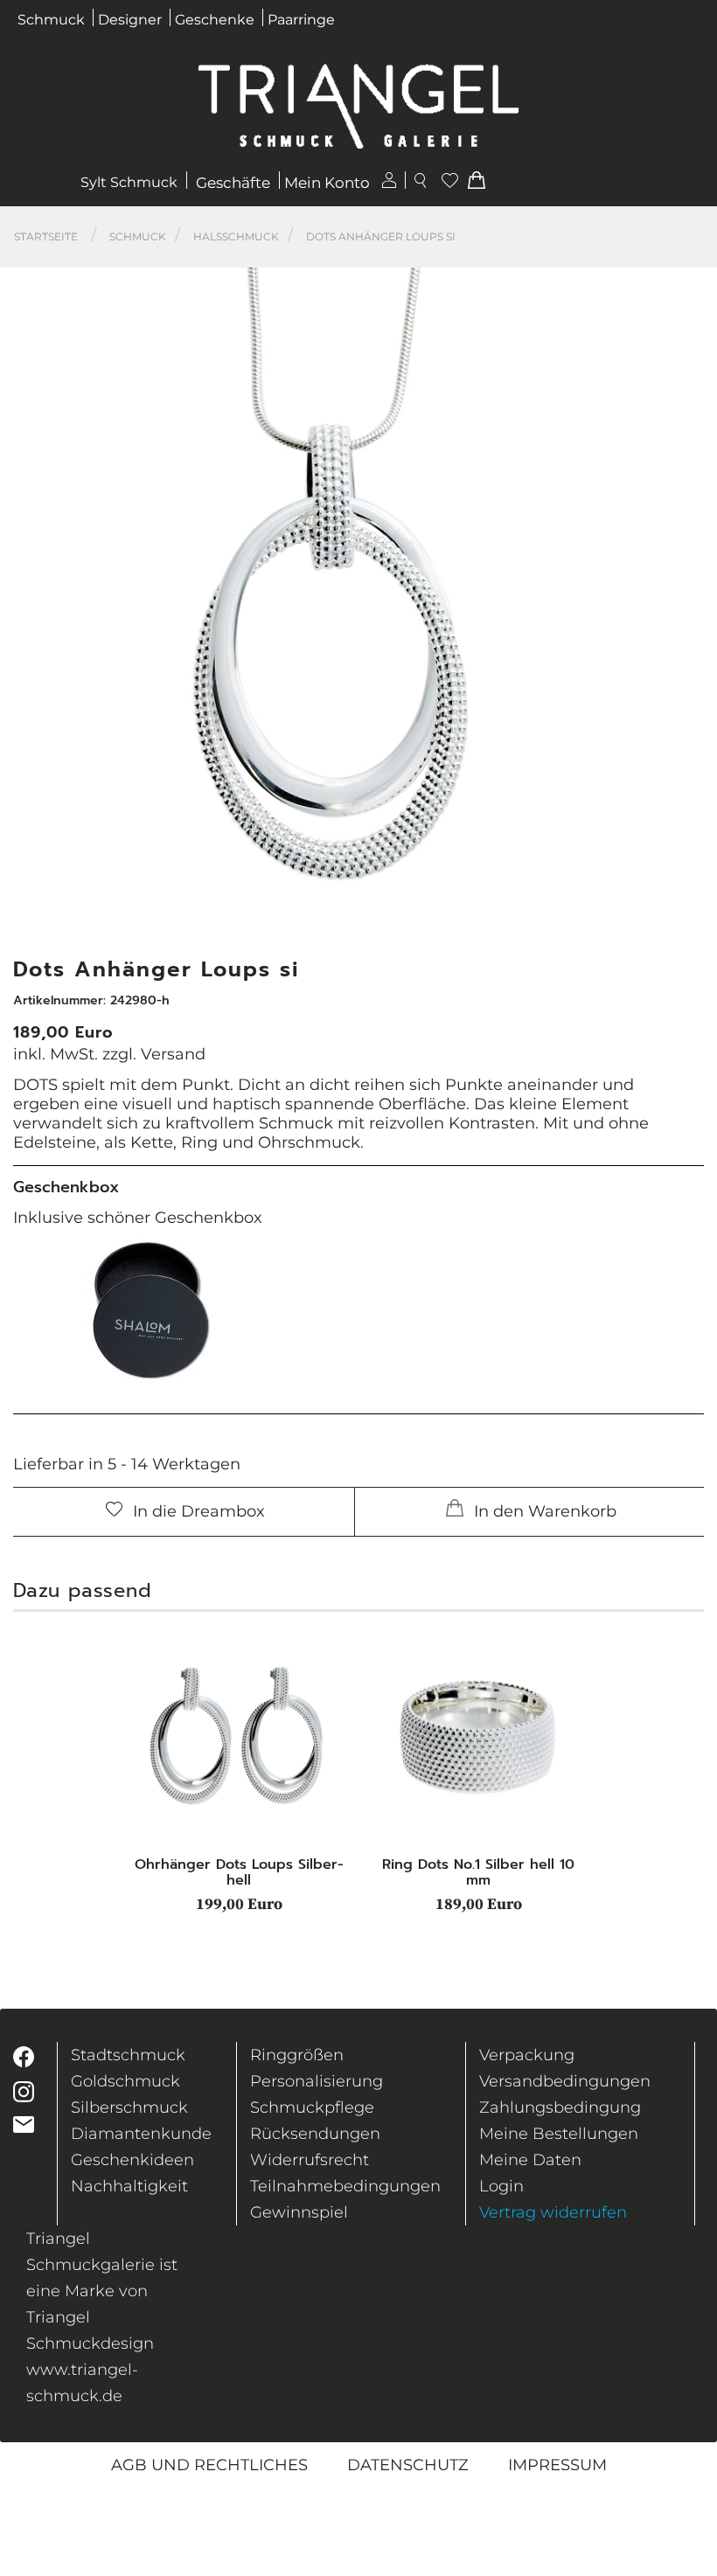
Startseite (46, 236)
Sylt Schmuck (129, 182)
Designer (130, 20)
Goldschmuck (125, 2081)
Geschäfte (233, 183)
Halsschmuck (236, 236)
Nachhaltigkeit (129, 2186)
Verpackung (527, 2055)
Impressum (557, 2465)
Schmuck (51, 20)
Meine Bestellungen (559, 2134)
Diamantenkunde (141, 2134)
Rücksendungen (315, 2134)
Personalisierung (317, 2081)
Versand (173, 1054)
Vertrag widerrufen (553, 2212)
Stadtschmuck (128, 2055)
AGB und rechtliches (209, 2465)
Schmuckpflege (312, 2107)
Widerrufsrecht (310, 2160)
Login (501, 2186)
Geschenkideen (132, 2160)
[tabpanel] (239, 1770)
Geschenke (215, 20)
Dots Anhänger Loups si (381, 236)
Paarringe (301, 20)
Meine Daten (530, 2160)
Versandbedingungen (565, 2081)
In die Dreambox (197, 1511)
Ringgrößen (297, 2055)
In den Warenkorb (543, 1511)
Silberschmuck (129, 2107)
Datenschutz (408, 2465)
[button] (680, 595)
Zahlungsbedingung (560, 2107)
